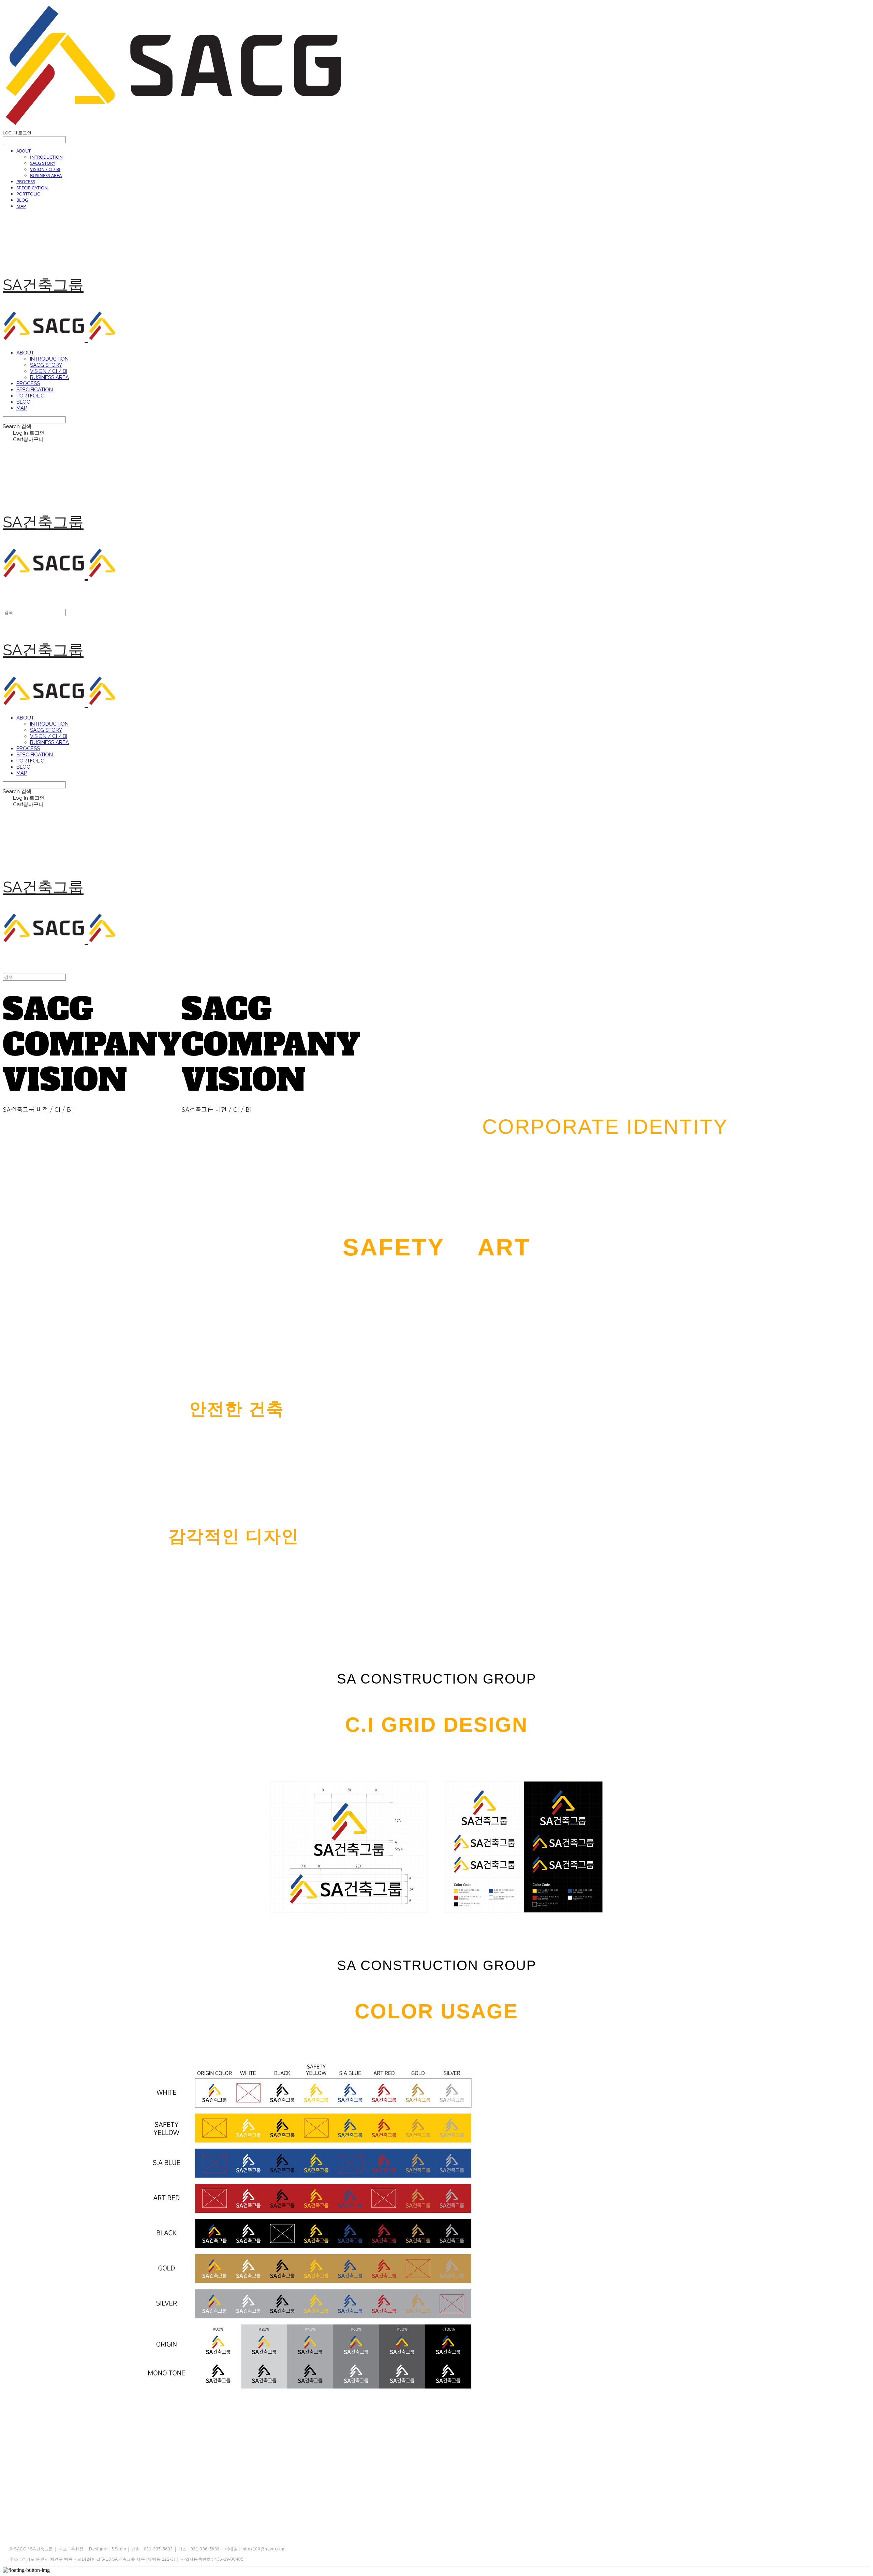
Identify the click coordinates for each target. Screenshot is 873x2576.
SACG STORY (43, 163)
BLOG (22, 200)
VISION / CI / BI (45, 169)
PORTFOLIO (28, 194)
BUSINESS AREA (46, 175)
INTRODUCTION (46, 157)
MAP (21, 206)
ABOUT (24, 151)
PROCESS (26, 181)
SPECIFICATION (32, 188)
